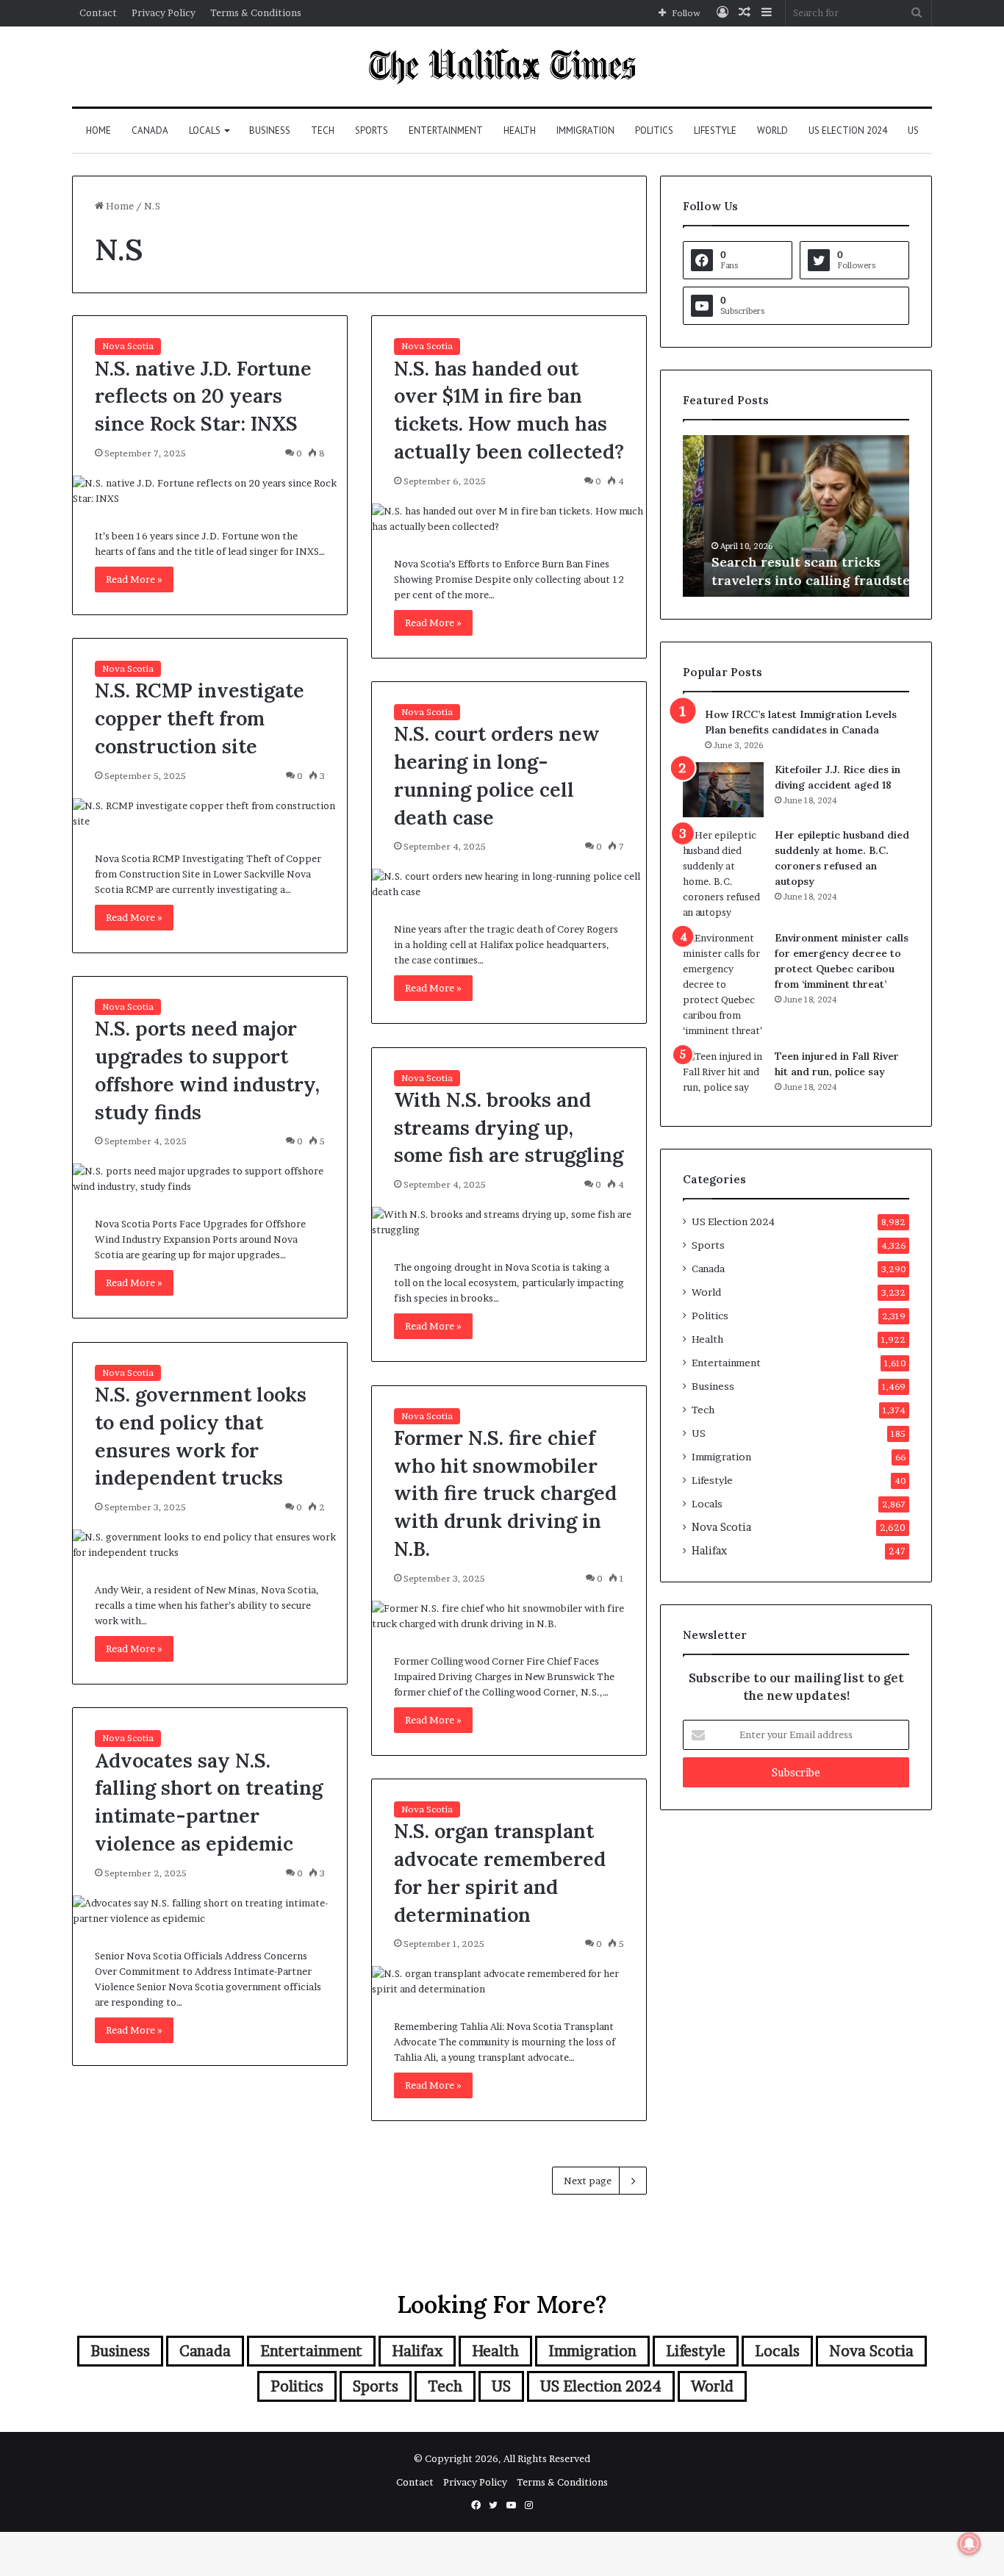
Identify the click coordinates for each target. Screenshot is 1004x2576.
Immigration (585, 130)
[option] (796, 516)
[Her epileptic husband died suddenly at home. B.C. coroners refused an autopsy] (723, 874)
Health (520, 130)
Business (270, 130)
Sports (372, 130)
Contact (98, 12)
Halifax (709, 1551)
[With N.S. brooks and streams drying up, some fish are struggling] (509, 1222)
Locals (205, 130)
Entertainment (446, 130)
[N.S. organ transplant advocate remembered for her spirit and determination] (509, 1981)
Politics (654, 130)
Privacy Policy (164, 12)
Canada (150, 130)
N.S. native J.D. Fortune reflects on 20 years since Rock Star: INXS (203, 396)
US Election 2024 (848, 130)
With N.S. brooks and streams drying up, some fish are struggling (509, 1127)
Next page (588, 2181)
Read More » (134, 579)
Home (98, 130)
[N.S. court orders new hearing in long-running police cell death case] (509, 884)
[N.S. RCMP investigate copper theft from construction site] (210, 814)
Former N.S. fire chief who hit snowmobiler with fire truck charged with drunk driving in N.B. (505, 1493)
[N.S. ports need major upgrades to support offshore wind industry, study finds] (210, 1179)
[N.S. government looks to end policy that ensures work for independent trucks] (210, 1545)
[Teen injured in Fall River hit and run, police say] (723, 1076)
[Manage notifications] (969, 2544)
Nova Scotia (128, 346)
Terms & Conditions (256, 12)
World (772, 130)
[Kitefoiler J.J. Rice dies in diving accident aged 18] (723, 790)
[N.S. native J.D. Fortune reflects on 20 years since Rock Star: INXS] (210, 491)
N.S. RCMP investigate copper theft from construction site (200, 718)
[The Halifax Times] (502, 67)
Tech (323, 130)
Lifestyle (715, 130)
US (913, 130)
